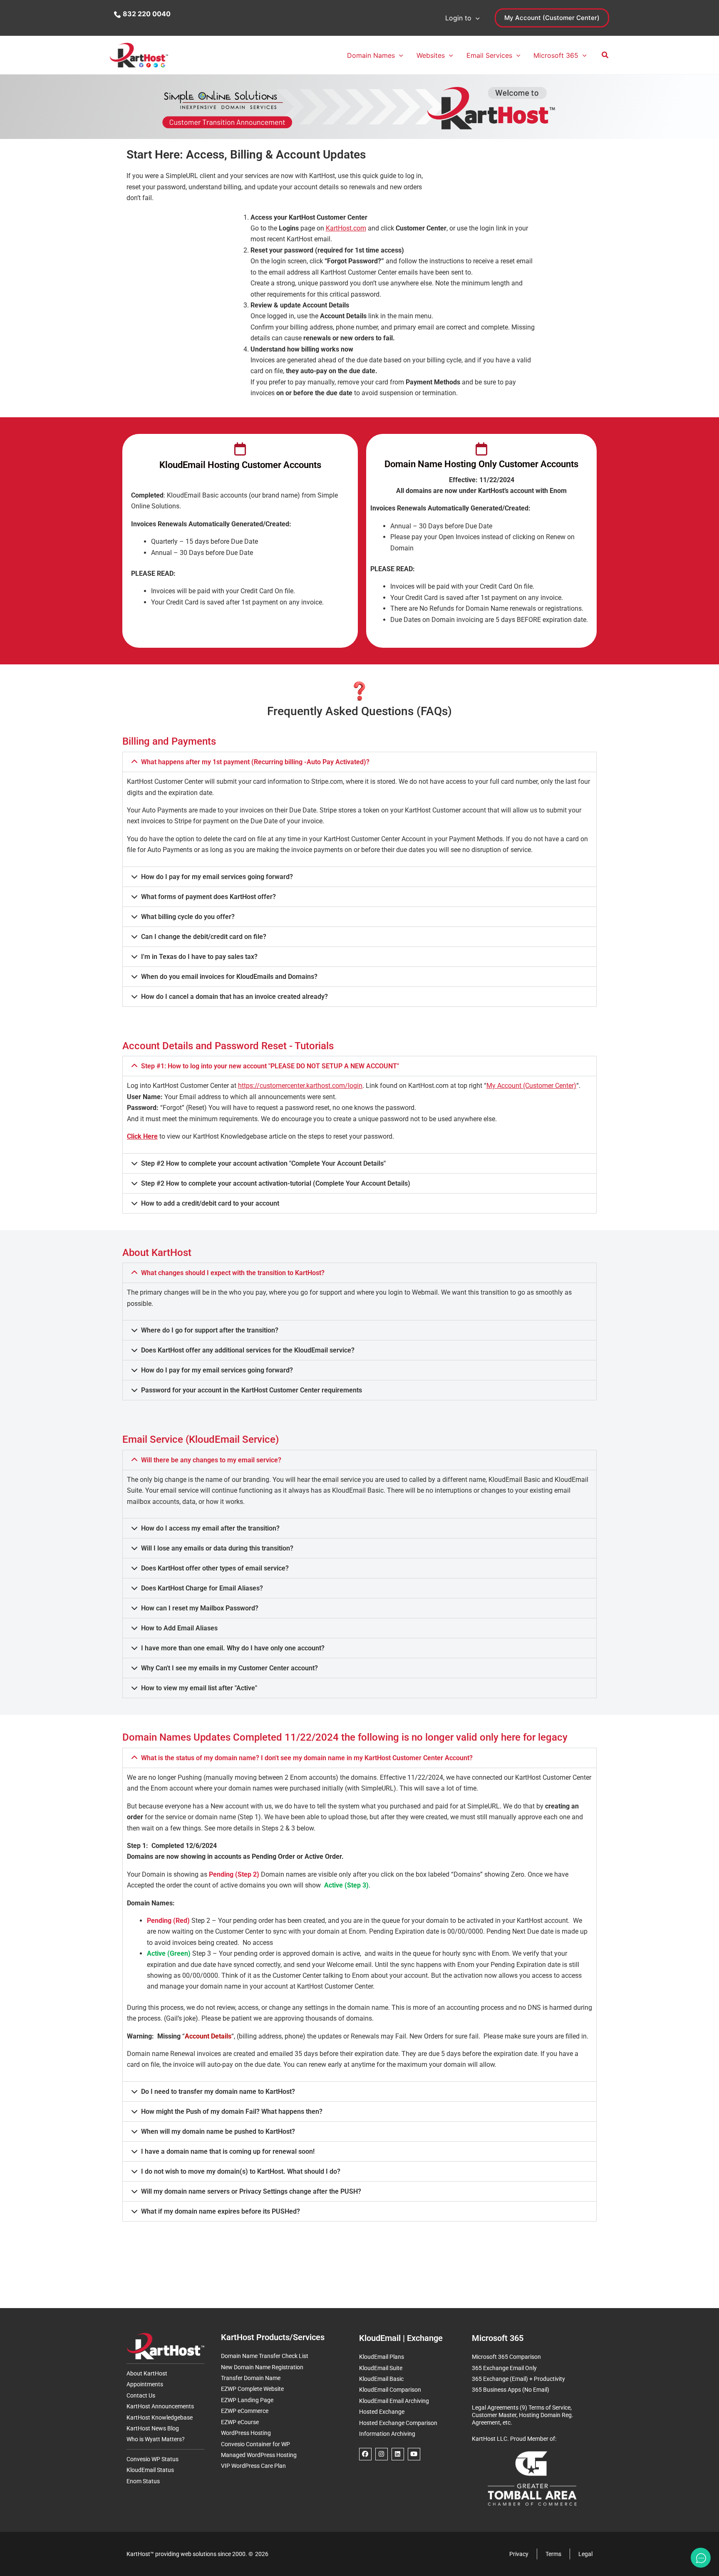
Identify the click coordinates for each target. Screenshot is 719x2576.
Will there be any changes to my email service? (211, 1460)
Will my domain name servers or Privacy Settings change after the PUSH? (251, 2191)
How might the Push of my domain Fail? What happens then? (232, 2112)
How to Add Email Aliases (179, 1628)
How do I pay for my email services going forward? (217, 877)
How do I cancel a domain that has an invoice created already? (234, 997)
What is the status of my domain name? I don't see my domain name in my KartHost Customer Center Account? (307, 1758)
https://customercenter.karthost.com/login (300, 1086)
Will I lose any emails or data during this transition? (217, 1548)
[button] (476, 18)
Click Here (142, 1136)
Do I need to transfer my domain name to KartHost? (218, 2092)
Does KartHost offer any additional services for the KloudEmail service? (248, 1350)
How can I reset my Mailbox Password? (200, 1608)
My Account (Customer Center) (531, 1086)
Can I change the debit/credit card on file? (204, 937)
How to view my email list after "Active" (199, 1688)
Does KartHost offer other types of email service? (215, 1568)
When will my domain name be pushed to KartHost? (218, 2131)
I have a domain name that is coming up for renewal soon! (228, 2151)
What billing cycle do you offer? (188, 917)
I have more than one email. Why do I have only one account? (233, 1648)
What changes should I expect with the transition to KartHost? (233, 1273)
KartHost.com (346, 228)
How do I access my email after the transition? (210, 1528)
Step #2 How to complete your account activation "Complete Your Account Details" (263, 1163)
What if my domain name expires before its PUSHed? (221, 2211)
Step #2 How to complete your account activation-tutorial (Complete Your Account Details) (276, 1183)
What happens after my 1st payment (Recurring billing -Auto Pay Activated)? (255, 762)
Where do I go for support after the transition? (210, 1330)
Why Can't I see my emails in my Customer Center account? (229, 1668)
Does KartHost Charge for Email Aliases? (202, 1588)
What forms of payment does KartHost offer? (208, 897)
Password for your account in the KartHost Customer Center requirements (252, 1390)
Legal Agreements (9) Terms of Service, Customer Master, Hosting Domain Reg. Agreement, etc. (523, 2415)
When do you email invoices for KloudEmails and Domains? (229, 977)
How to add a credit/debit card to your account (210, 1203)
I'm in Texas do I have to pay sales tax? (199, 957)
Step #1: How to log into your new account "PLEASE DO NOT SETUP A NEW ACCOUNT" (270, 1066)
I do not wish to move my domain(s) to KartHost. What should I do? (241, 2171)
